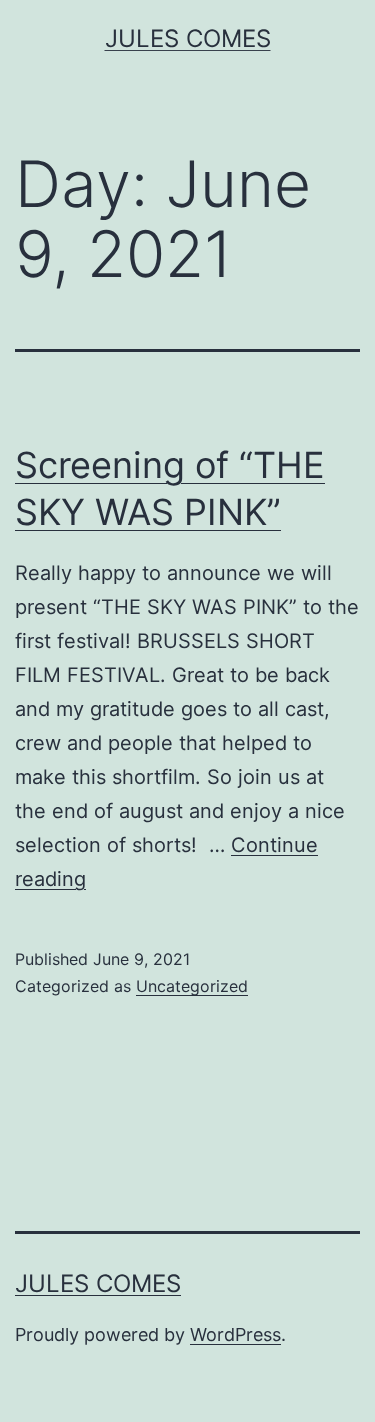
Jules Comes (188, 38)
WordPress (235, 1334)
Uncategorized (192, 986)
